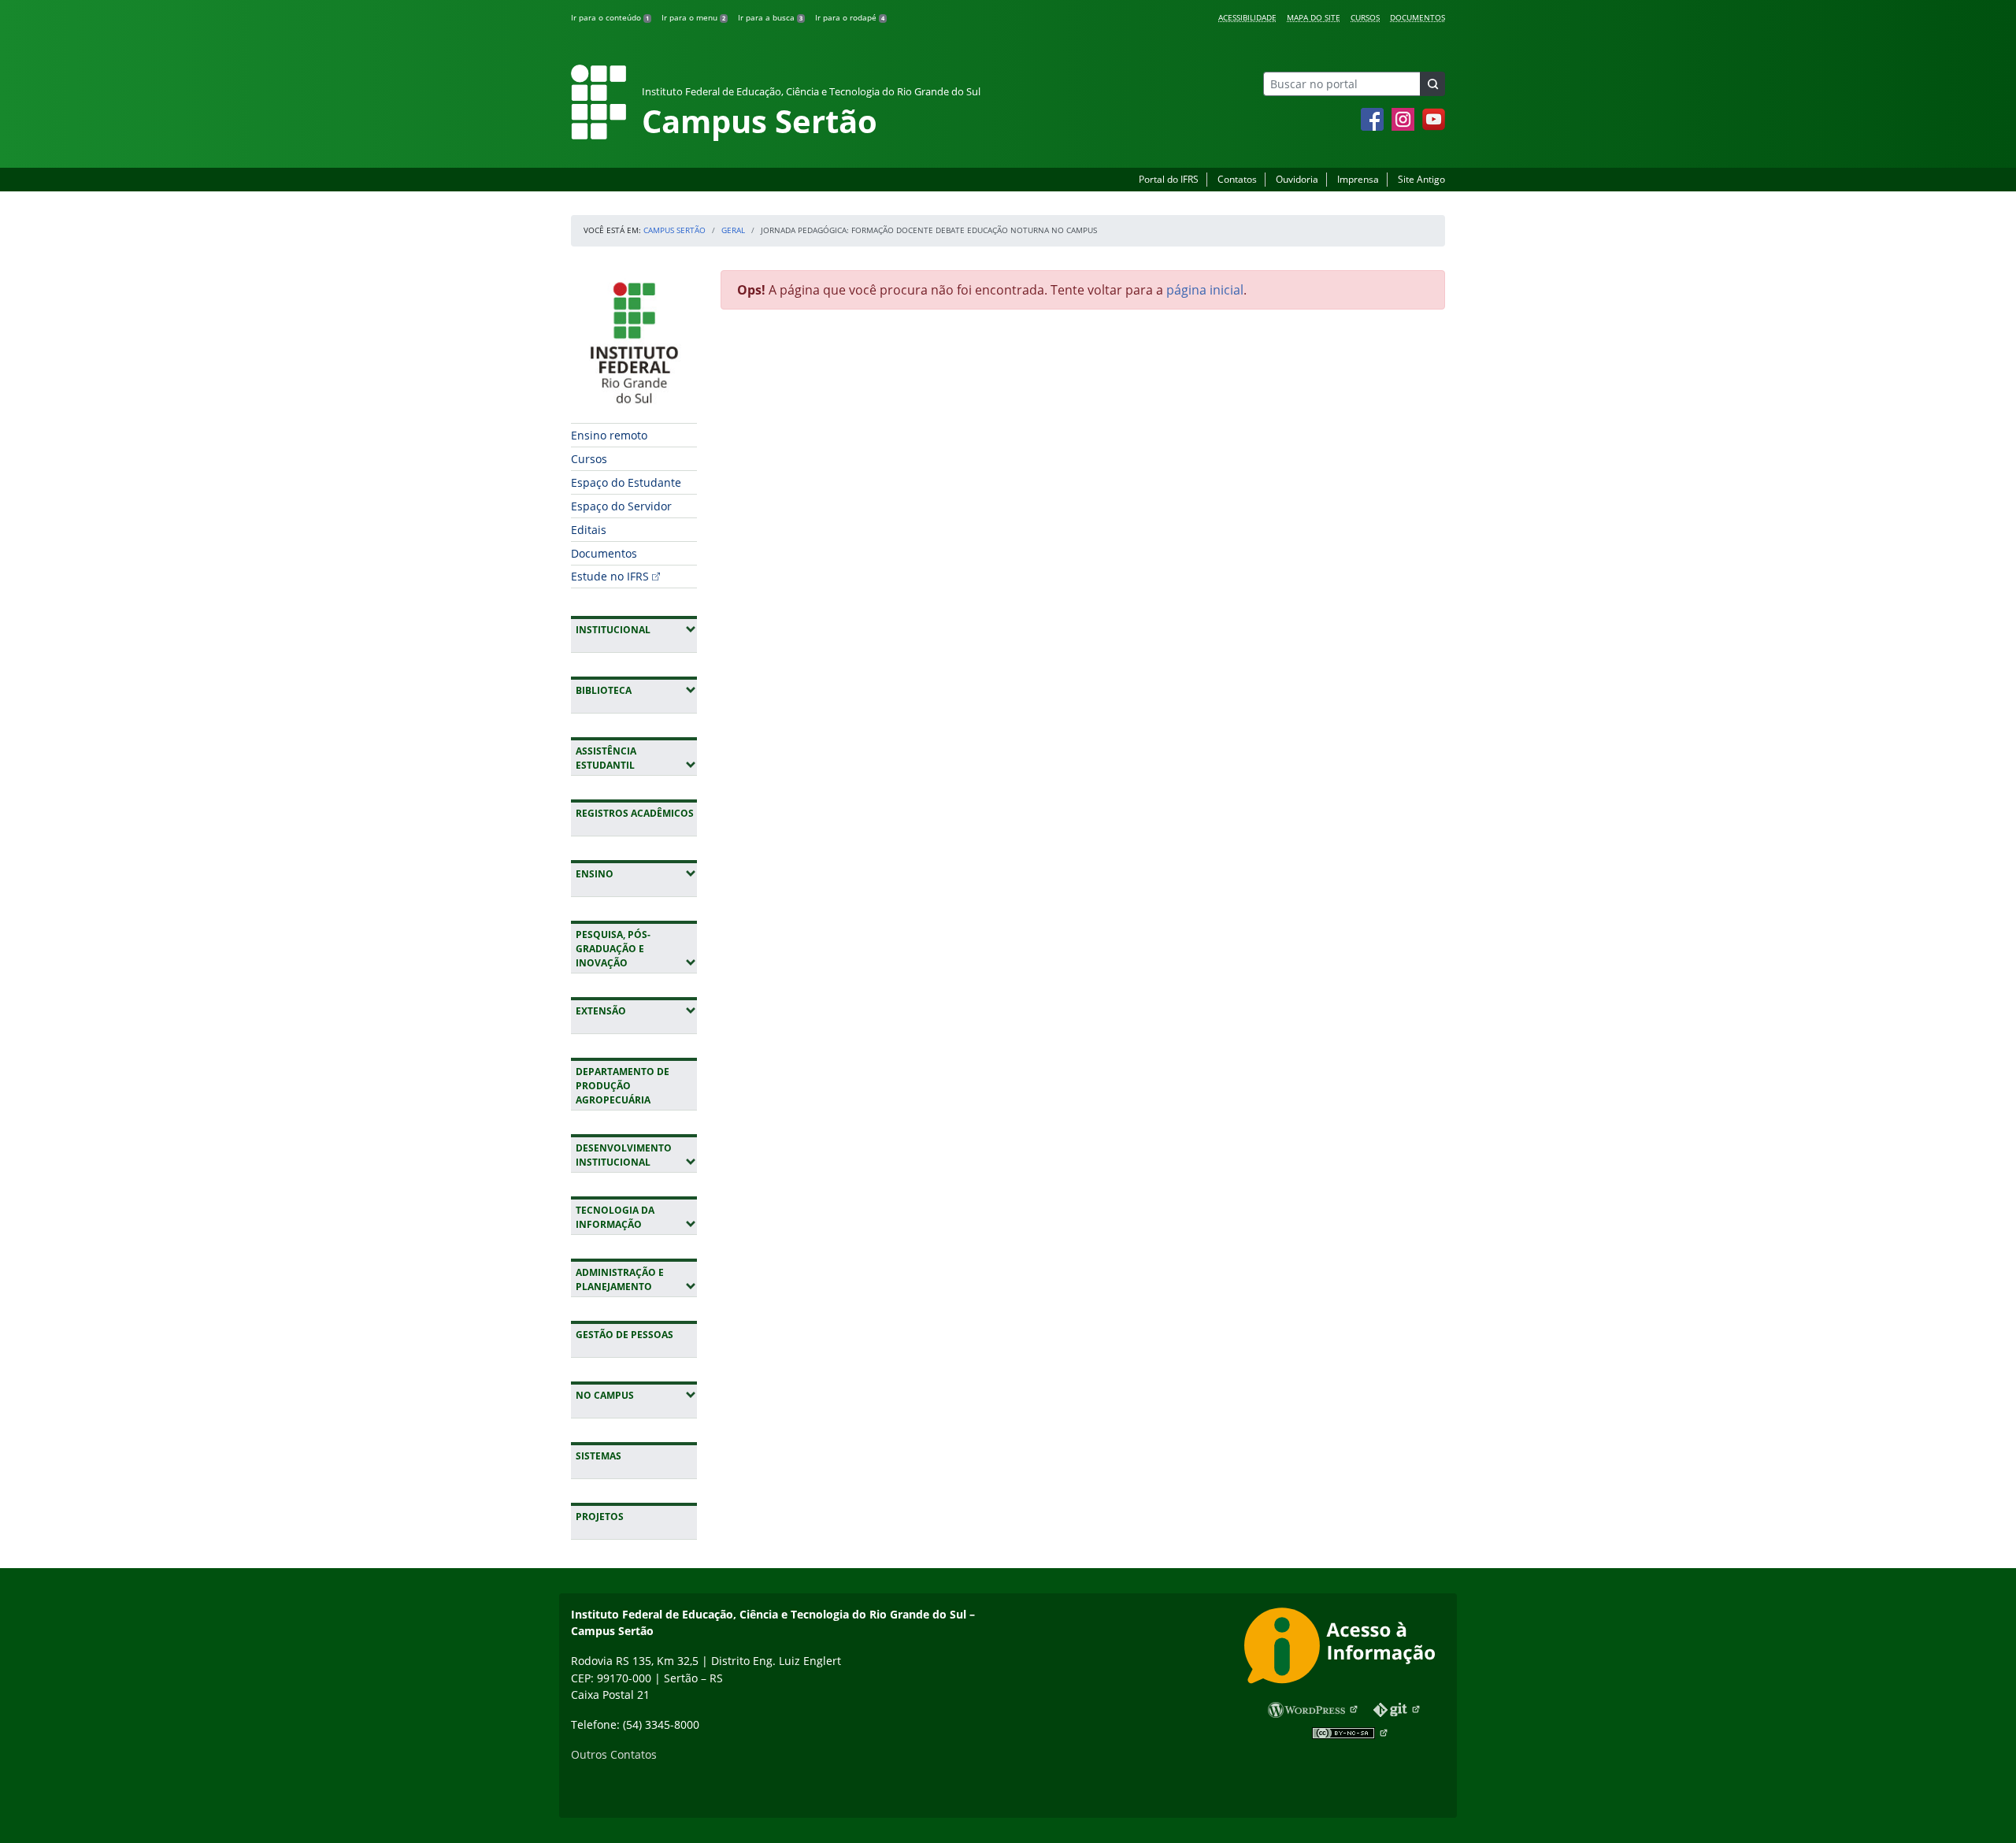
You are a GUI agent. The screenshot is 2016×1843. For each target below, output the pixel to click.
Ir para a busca (770, 17)
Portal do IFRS (1169, 179)
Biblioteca (636, 690)
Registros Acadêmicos (635, 813)
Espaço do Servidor (621, 506)
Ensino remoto (609, 435)
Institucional (636, 629)
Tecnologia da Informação (636, 1217)
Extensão (636, 1010)
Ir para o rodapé (850, 17)
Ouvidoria (1297, 179)
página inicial (1205, 290)
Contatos (1237, 179)
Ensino (636, 873)
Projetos (600, 1517)
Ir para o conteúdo (610, 17)
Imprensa (1358, 179)
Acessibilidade (1247, 17)
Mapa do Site (1314, 17)
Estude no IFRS (610, 576)
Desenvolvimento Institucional (636, 1155)
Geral (733, 230)
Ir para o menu (693, 17)
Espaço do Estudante (626, 482)
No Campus (636, 1395)
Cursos (1365, 17)
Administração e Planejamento (636, 1279)
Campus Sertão (674, 230)
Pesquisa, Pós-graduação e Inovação (636, 949)
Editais (589, 530)
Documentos (1417, 17)
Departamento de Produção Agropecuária (623, 1086)
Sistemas (598, 1456)
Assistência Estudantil (636, 758)
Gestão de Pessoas (624, 1335)
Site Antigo (1421, 179)
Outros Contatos (614, 1754)
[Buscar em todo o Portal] (1432, 84)
